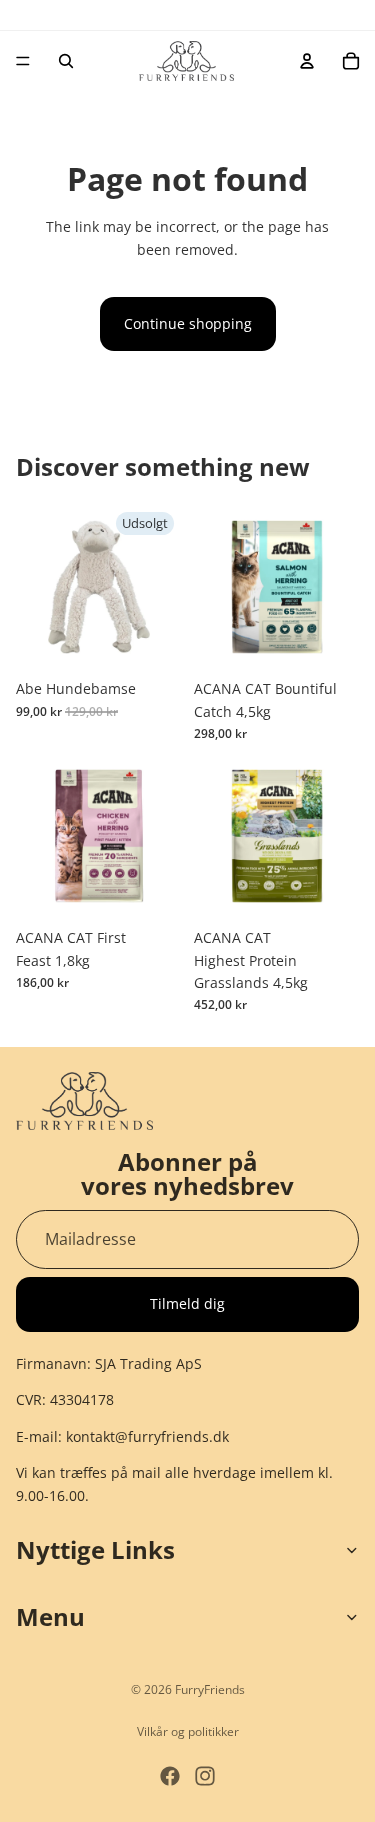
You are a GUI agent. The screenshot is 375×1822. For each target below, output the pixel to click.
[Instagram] (205, 1776)
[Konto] (307, 61)
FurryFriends (210, 1689)
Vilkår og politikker (188, 1731)
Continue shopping (188, 323)
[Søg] (66, 61)
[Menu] (23, 61)
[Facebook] (170, 1776)
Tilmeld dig (187, 1303)
